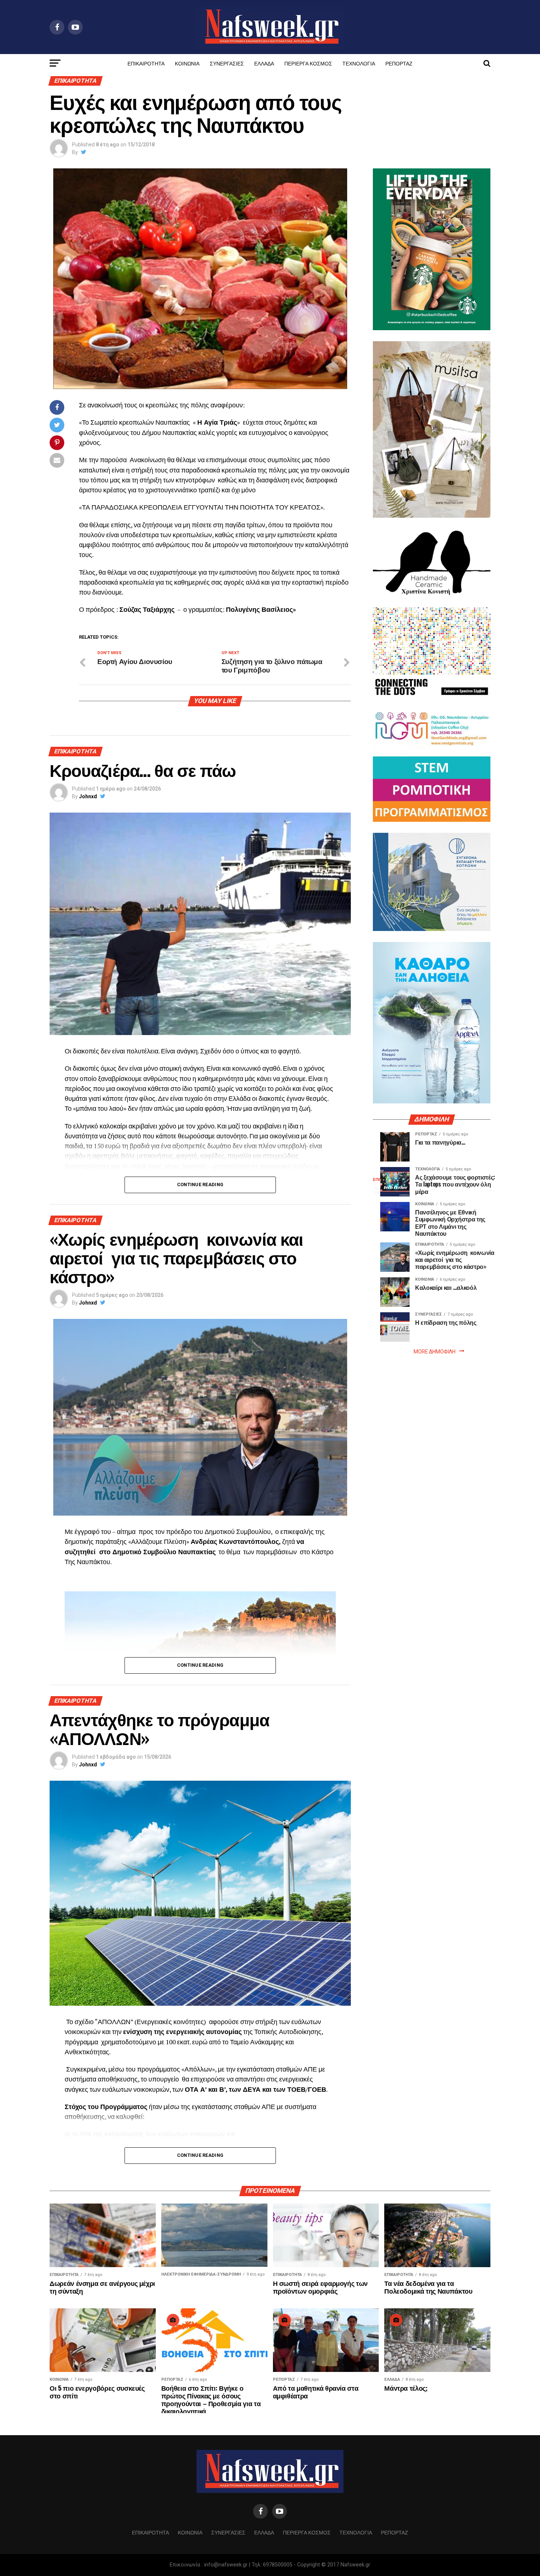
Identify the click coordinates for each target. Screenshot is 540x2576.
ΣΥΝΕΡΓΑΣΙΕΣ (227, 63)
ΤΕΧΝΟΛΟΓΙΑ (359, 63)
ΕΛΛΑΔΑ (264, 63)
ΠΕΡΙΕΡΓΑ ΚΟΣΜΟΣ (308, 63)
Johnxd (88, 796)
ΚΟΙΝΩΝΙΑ (187, 63)
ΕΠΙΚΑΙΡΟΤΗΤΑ (146, 63)
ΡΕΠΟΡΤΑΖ (399, 63)
